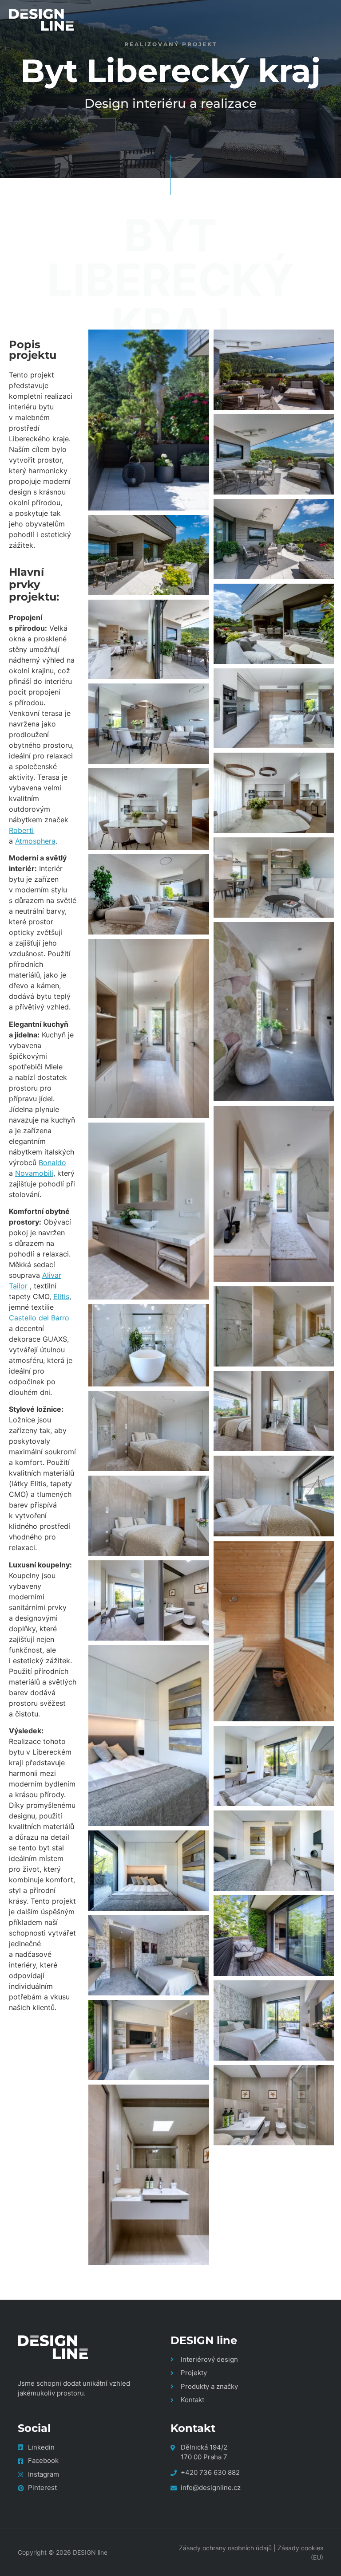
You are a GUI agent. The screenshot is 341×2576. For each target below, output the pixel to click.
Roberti (21, 830)
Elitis (61, 1296)
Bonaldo (52, 1162)
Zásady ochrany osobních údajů (225, 2548)
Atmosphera (35, 841)
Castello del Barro (39, 1318)
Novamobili (34, 1173)
